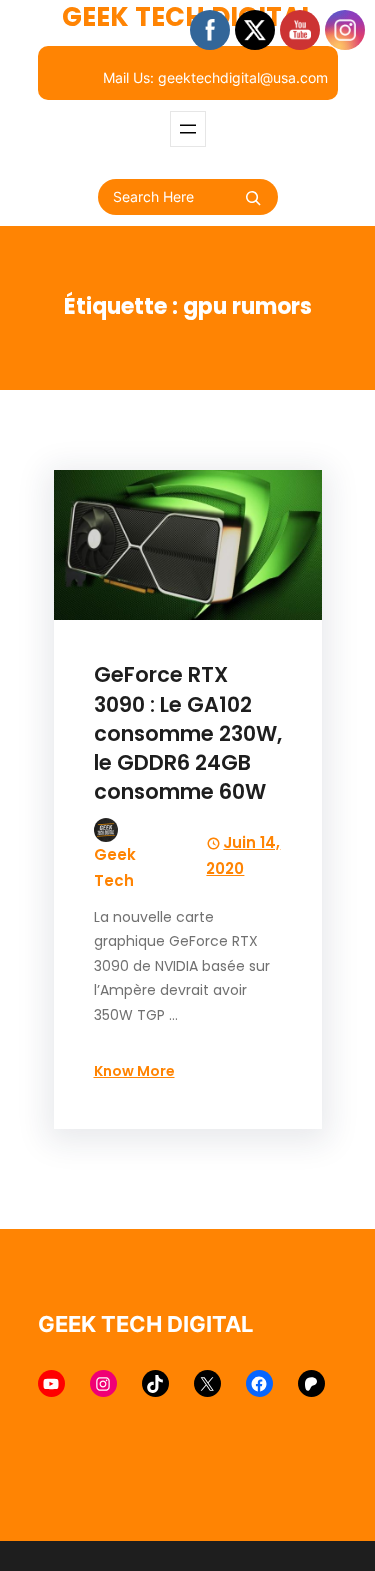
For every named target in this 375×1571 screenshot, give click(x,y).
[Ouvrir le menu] (188, 129)
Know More (134, 1071)
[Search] (253, 198)
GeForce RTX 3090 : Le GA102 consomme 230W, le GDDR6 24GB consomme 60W (188, 732)
